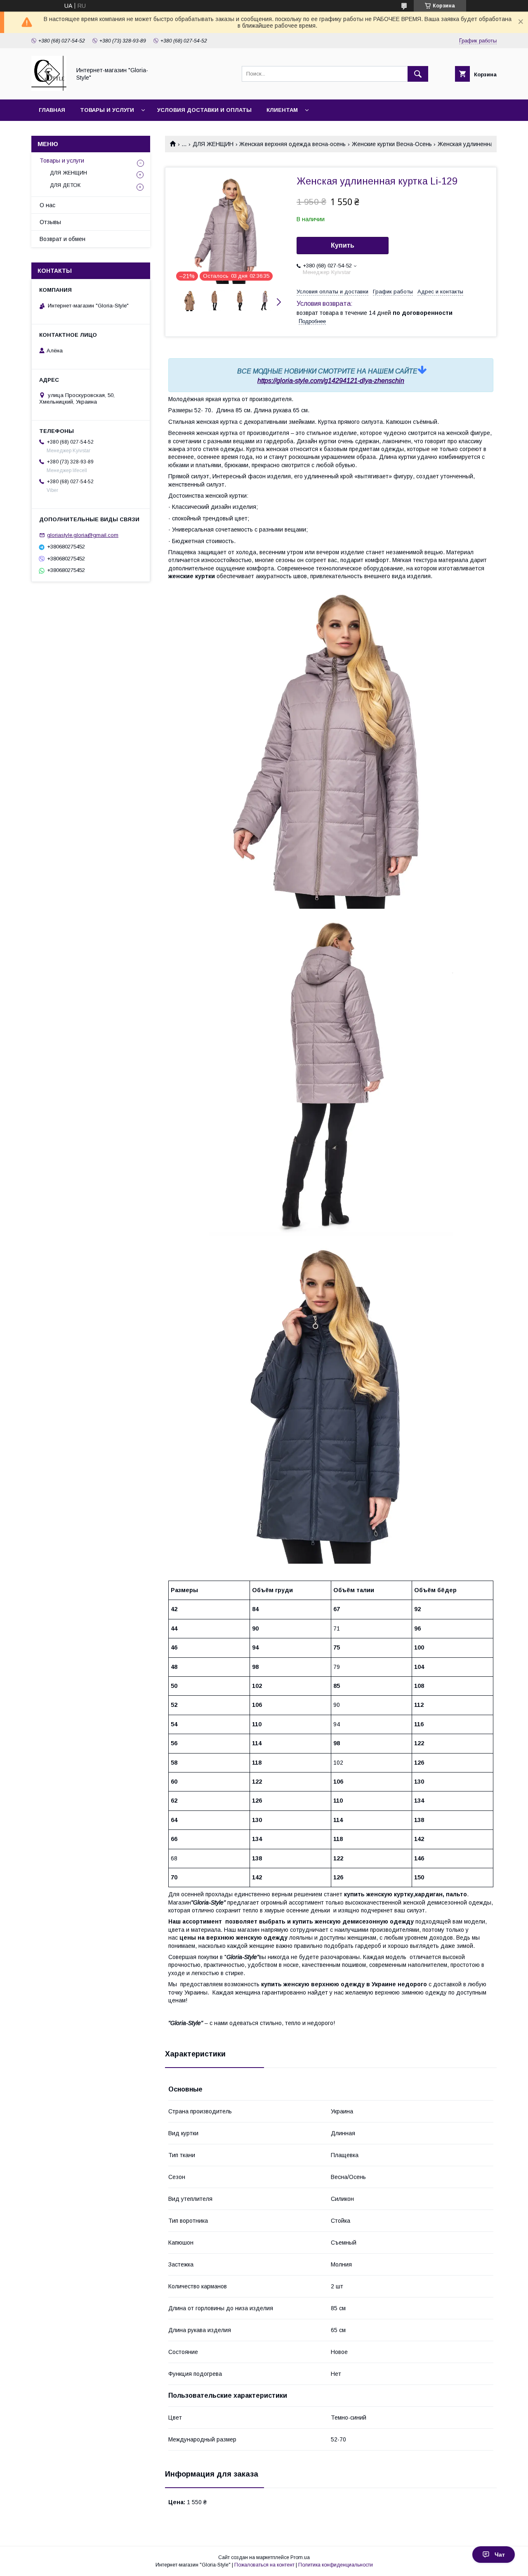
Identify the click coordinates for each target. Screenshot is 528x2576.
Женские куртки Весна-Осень (392, 144)
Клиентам (282, 110)
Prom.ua (300, 2557)
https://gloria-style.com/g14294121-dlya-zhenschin (331, 381)
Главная (52, 110)
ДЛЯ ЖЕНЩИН (213, 144)
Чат (500, 2555)
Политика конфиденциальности (336, 2565)
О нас (47, 205)
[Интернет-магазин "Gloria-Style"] (49, 89)
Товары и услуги (107, 110)
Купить (343, 245)
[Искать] (418, 74)
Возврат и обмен (62, 239)
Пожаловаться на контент (264, 2565)
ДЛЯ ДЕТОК (65, 185)
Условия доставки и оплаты (204, 110)
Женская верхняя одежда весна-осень (292, 144)
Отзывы (50, 222)
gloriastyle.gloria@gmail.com (83, 535)
